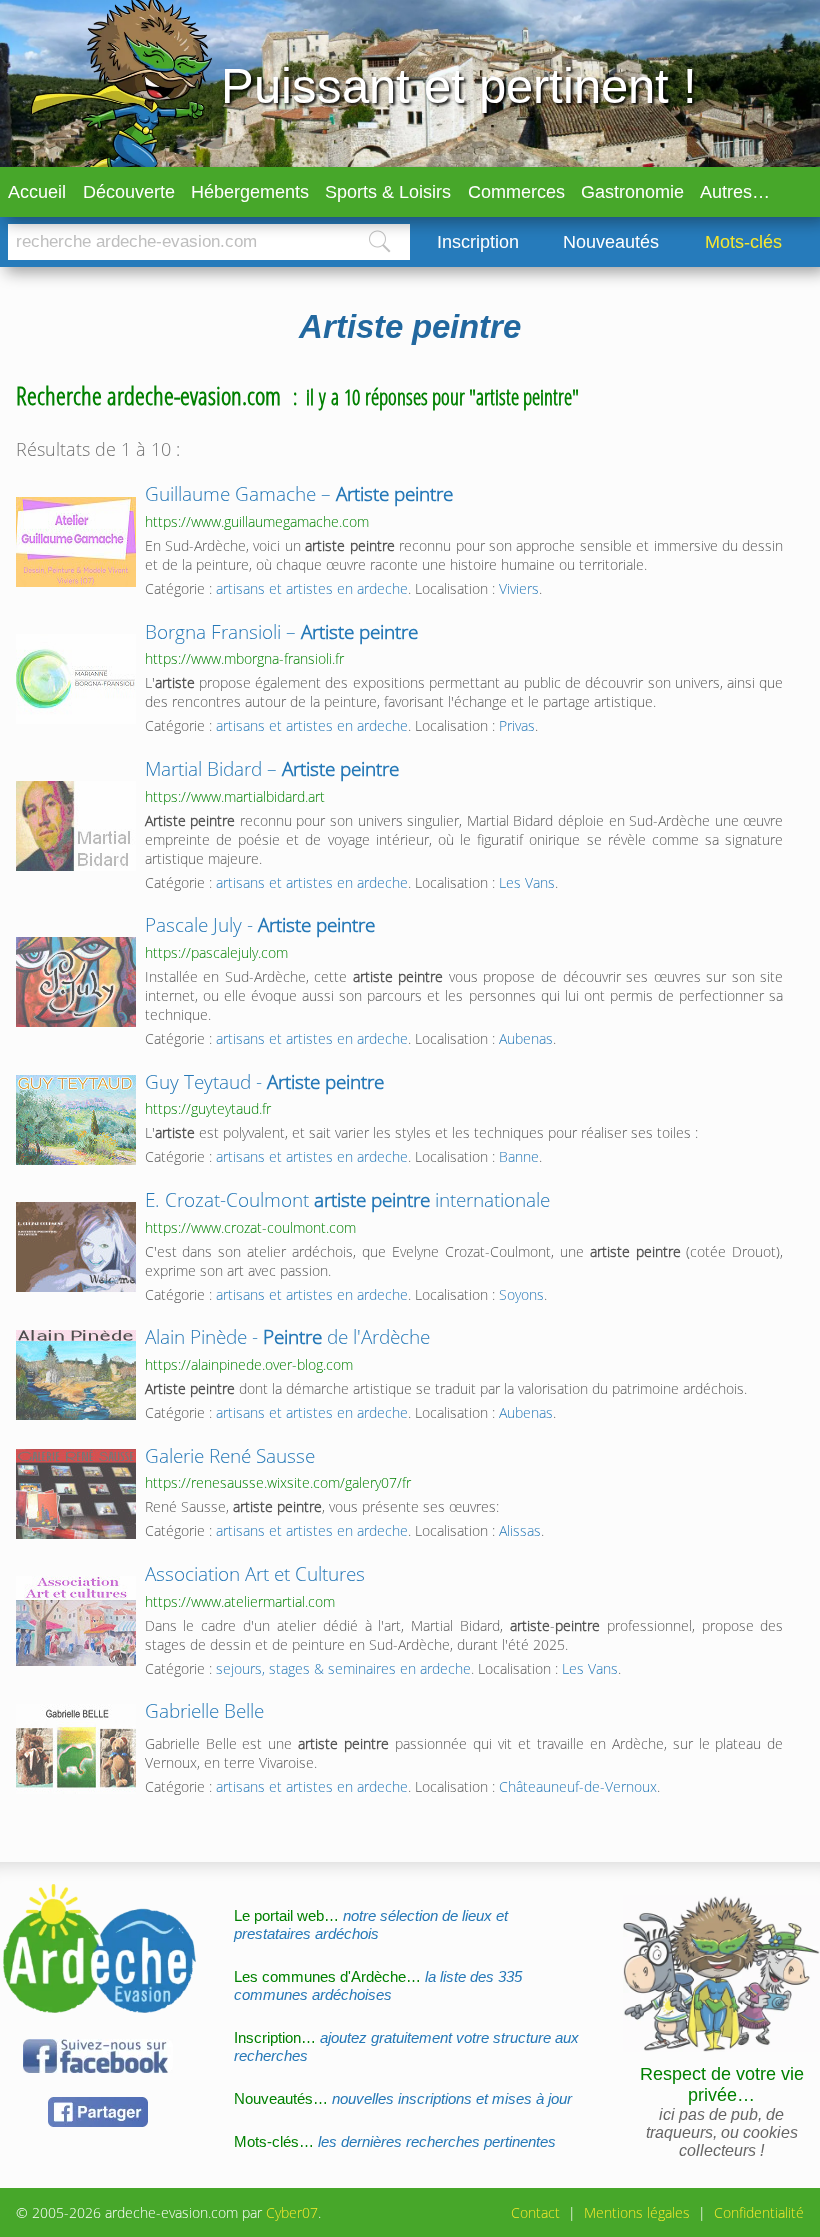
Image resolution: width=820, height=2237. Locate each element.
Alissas (520, 1530)
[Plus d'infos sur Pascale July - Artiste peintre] (76, 982)
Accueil (37, 192)
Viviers (519, 588)
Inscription (478, 242)
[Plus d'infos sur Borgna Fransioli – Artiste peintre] (76, 679)
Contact (535, 2212)
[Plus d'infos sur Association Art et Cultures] (76, 1621)
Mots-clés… (395, 2141)
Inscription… (406, 2046)
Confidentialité (759, 2212)
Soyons (521, 1294)
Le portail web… (371, 1924)
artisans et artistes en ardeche (312, 588)
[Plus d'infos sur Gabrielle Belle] (76, 1749)
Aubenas (526, 1038)
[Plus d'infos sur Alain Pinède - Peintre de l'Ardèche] (76, 1375)
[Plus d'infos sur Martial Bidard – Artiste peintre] (76, 826)
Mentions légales (637, 2212)
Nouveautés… (403, 2098)
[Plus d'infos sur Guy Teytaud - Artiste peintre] (76, 1120)
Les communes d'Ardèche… (378, 1985)
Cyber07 (292, 2212)
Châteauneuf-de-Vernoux (578, 1786)
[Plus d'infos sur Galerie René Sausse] (76, 1494)
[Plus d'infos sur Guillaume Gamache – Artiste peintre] (76, 542)
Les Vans (527, 882)
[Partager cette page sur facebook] (98, 2123)
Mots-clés (743, 242)
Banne (519, 1156)
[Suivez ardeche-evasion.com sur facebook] (98, 2069)
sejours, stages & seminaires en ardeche (343, 1668)
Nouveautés (611, 242)
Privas (517, 725)
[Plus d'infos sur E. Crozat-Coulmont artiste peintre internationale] (76, 1247)
